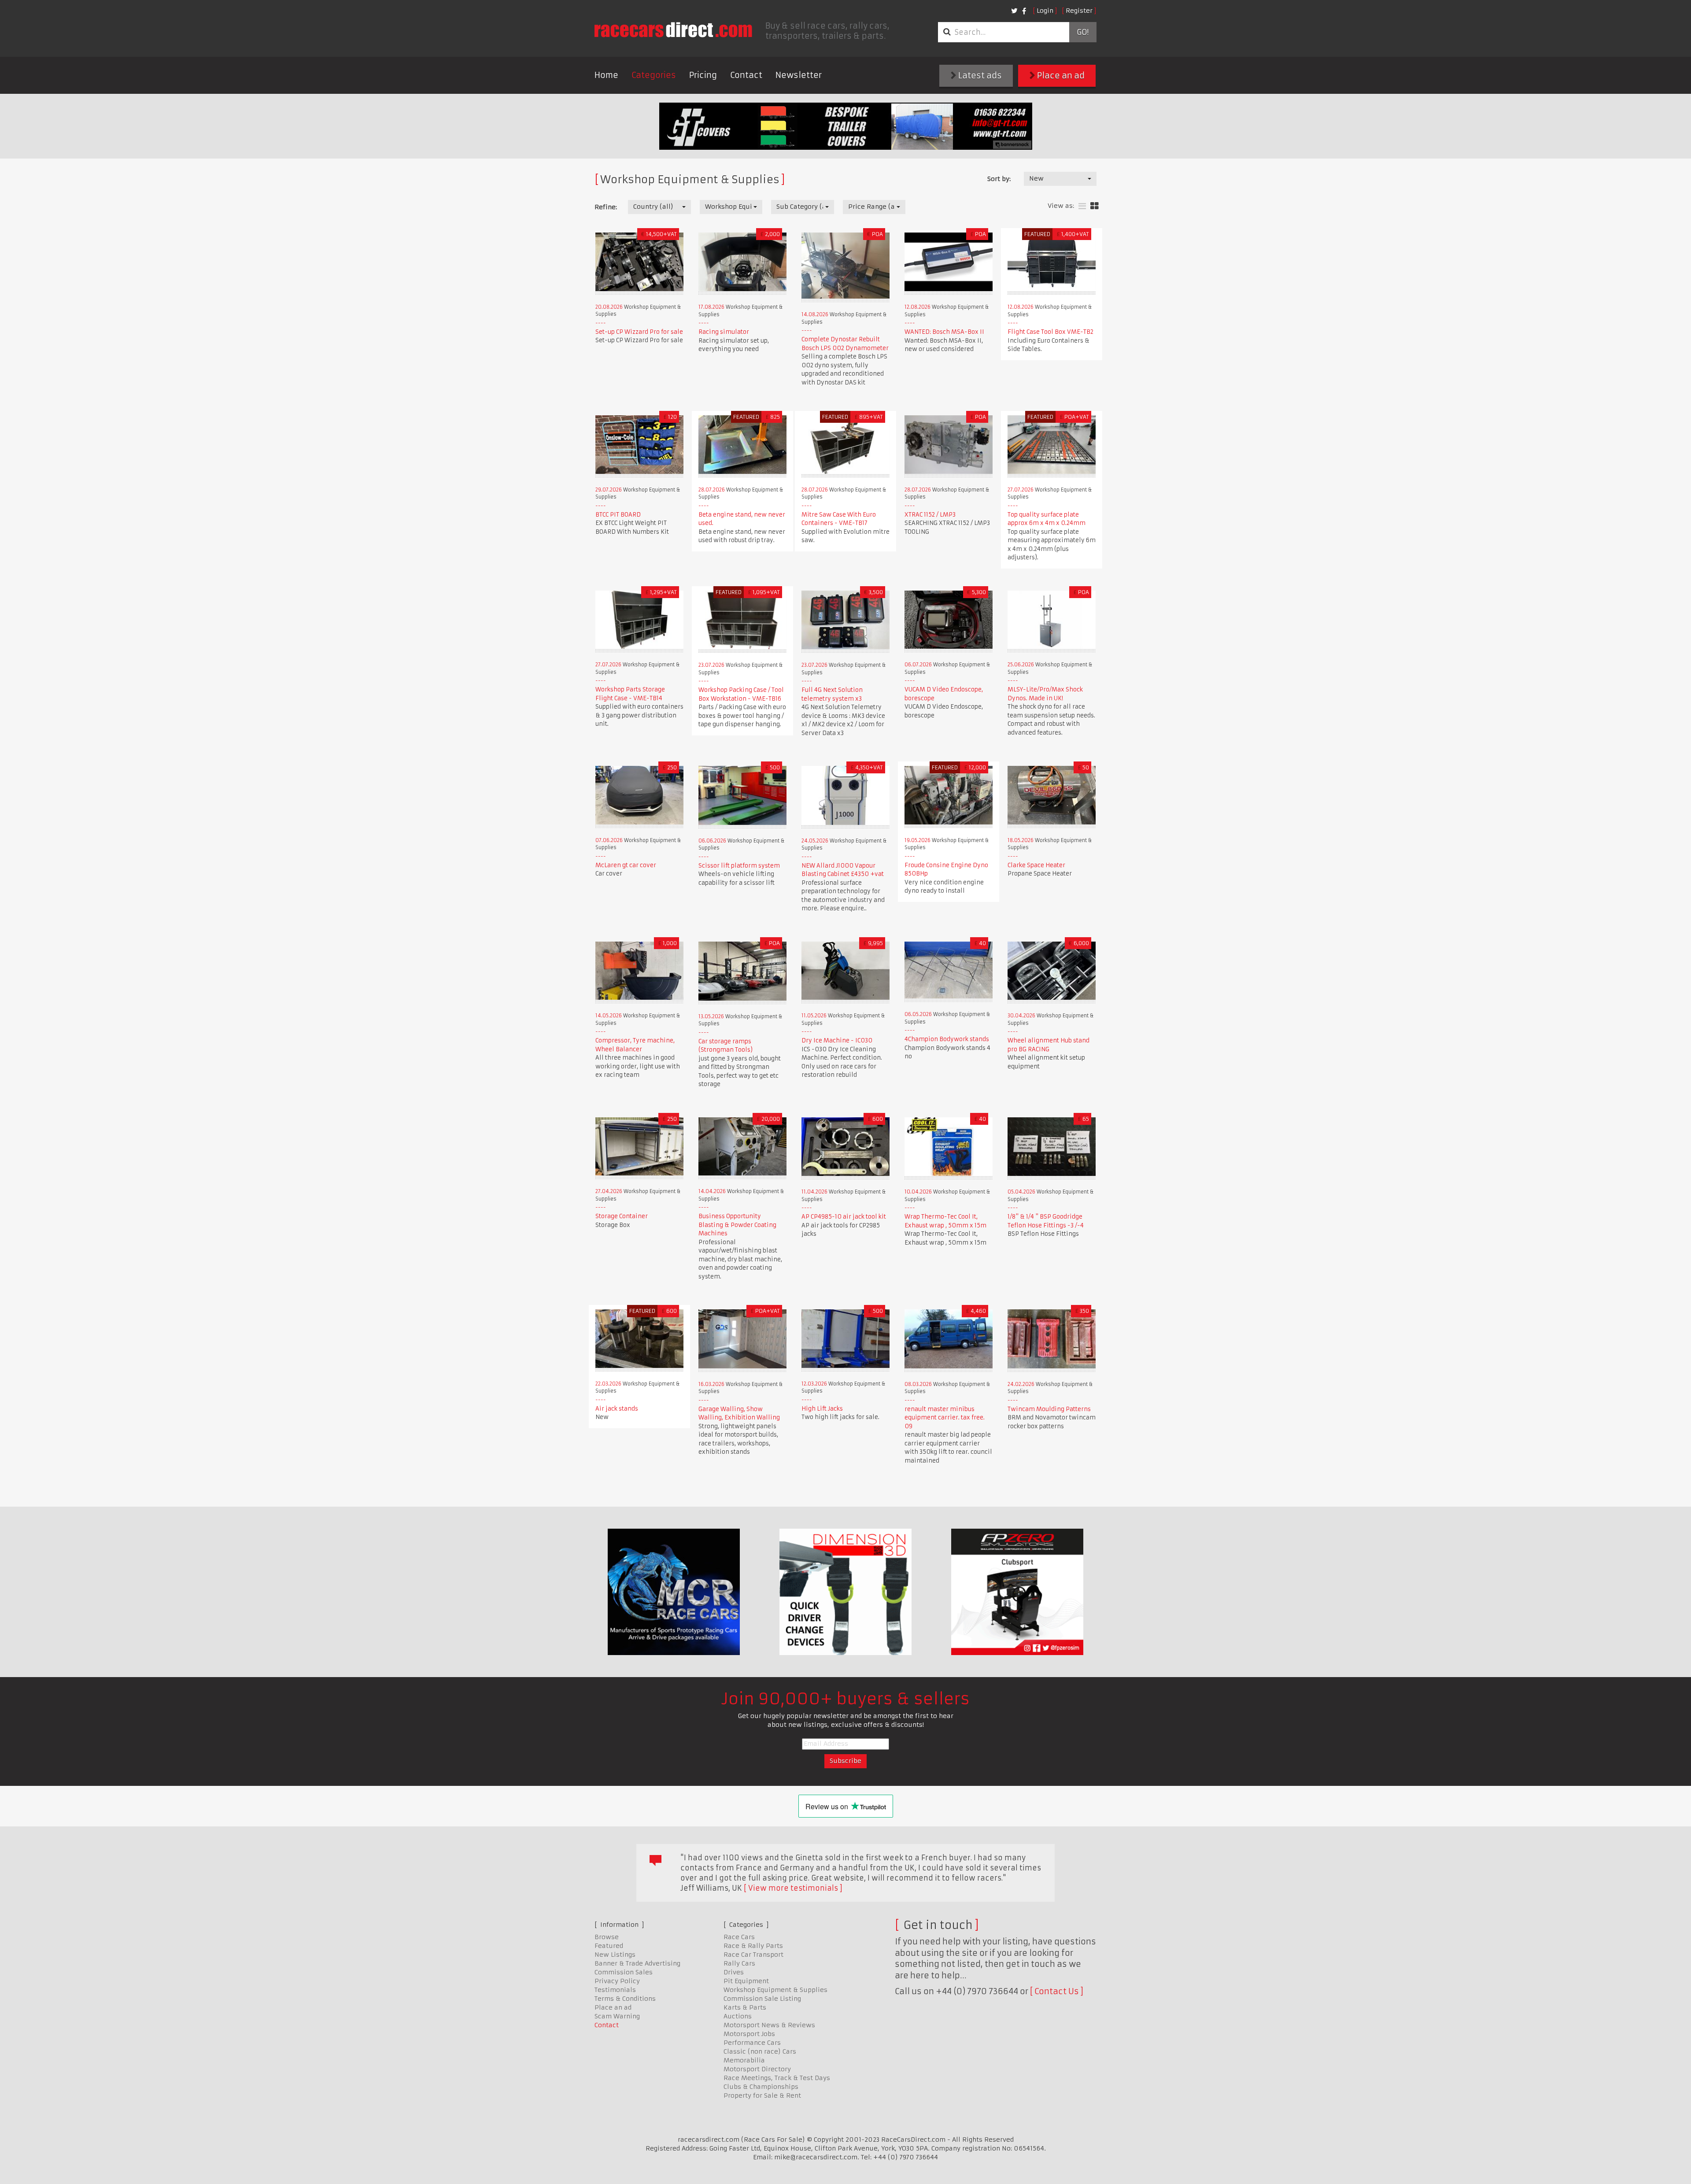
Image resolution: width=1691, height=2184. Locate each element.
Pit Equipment (746, 1981)
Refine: (606, 207)
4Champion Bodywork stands (947, 1039)
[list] (1082, 206)
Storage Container (622, 1216)
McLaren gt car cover (626, 865)
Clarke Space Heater (1036, 865)
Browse (607, 1937)
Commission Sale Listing (762, 1999)
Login (1045, 11)
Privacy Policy (617, 1981)
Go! (1083, 32)
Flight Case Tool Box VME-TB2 (1050, 332)
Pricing (703, 75)
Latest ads (979, 76)
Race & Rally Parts (753, 1946)
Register (1079, 11)
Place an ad (1060, 76)
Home (606, 75)
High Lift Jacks (822, 1409)
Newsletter (799, 75)
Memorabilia (744, 2060)
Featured (609, 1946)
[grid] (1095, 206)
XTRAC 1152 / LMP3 (930, 515)
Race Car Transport (753, 1955)
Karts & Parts (745, 2007)
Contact (746, 75)
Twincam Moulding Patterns (1049, 1409)
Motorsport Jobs (749, 2034)
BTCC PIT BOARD (618, 515)
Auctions (738, 2016)
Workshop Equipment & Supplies (775, 1990)
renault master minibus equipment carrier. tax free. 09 (945, 1418)
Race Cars (739, 1937)
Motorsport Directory (757, 2069)
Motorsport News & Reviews (769, 2025)
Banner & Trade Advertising (637, 1963)
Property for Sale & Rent (762, 2095)
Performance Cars (752, 2043)
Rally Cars (739, 1963)
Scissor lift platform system (739, 866)
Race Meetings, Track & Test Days (777, 2078)
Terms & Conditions (625, 1999)
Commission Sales (624, 1972)
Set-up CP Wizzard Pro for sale (639, 332)
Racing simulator (724, 332)
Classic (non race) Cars (760, 2051)
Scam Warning (617, 2016)
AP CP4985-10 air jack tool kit (844, 1217)
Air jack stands (617, 1409)
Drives (734, 1972)
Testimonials (615, 1990)
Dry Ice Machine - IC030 (837, 1040)
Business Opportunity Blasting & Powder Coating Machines (737, 1225)
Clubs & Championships (761, 2087)
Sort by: (999, 179)
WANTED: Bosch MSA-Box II (944, 332)
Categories (654, 75)
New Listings (615, 1955)
